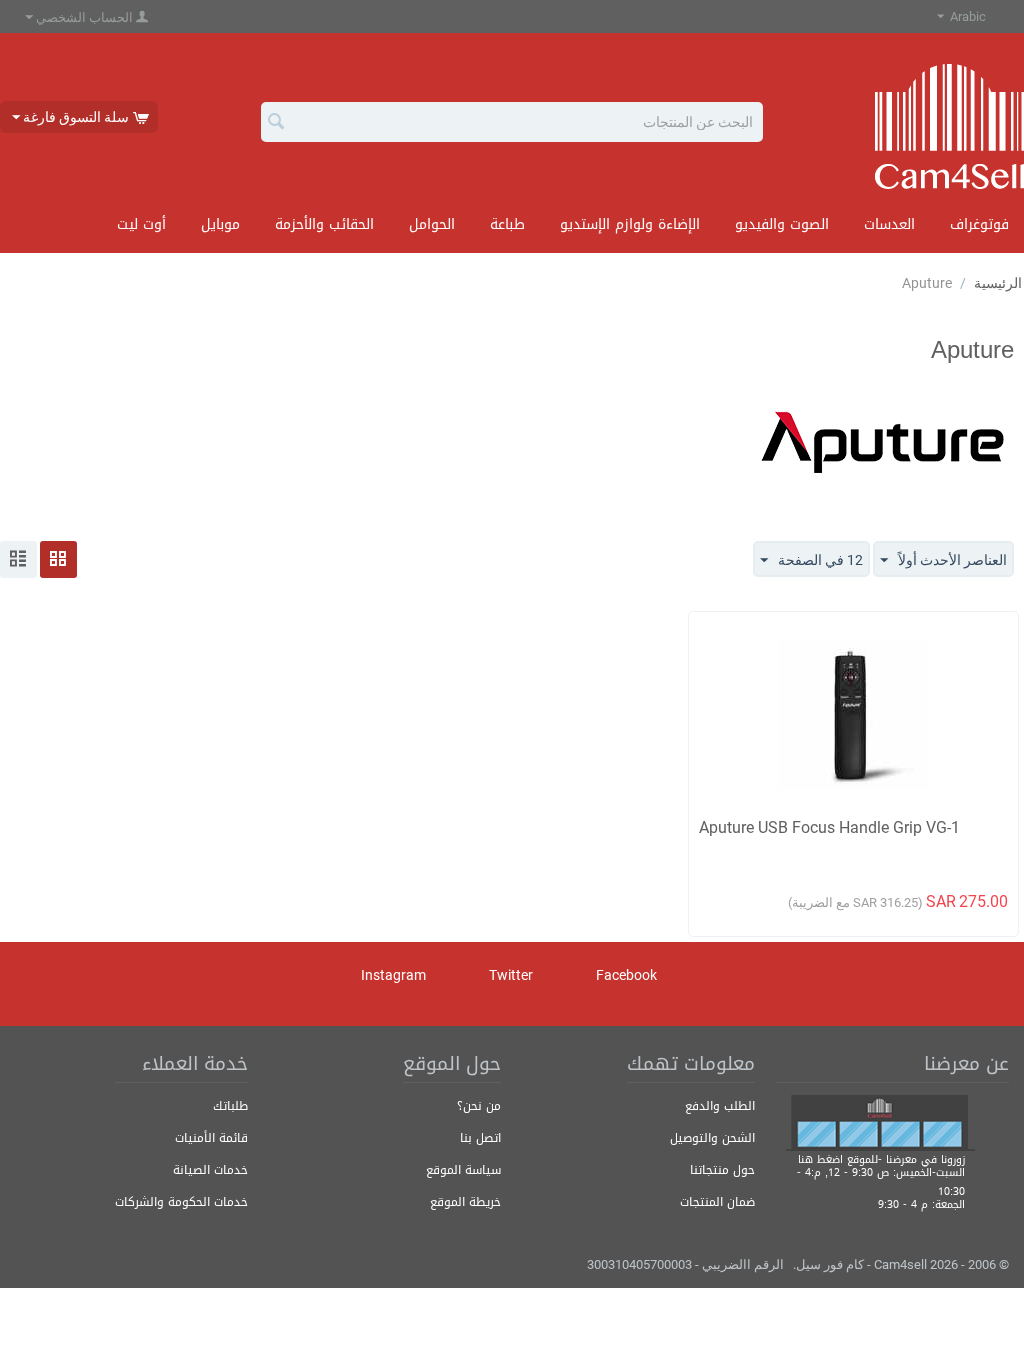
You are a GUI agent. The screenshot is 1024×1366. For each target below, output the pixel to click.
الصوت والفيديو (782, 224)
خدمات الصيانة (210, 1170)
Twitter (512, 975)
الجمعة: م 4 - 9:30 (921, 1204)
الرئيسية (998, 283)
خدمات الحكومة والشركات (181, 1202)
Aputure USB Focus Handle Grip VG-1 (829, 827)
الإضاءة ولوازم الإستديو (630, 224)
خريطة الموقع (465, 1202)
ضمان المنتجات (717, 1202)
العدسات (889, 224)
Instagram (395, 975)
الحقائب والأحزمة (324, 224)
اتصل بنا (480, 1138)
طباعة (507, 224)
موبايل (220, 224)
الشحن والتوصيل (712, 1138)
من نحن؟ (479, 1106)
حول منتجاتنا (722, 1170)
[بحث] (276, 123)
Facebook (628, 975)
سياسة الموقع (463, 1170)
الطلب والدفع (720, 1106)
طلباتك (230, 1106)
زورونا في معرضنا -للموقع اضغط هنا (881, 1159)
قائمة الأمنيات (211, 1138)
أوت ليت (141, 224)
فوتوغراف (979, 224)
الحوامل (432, 224)
